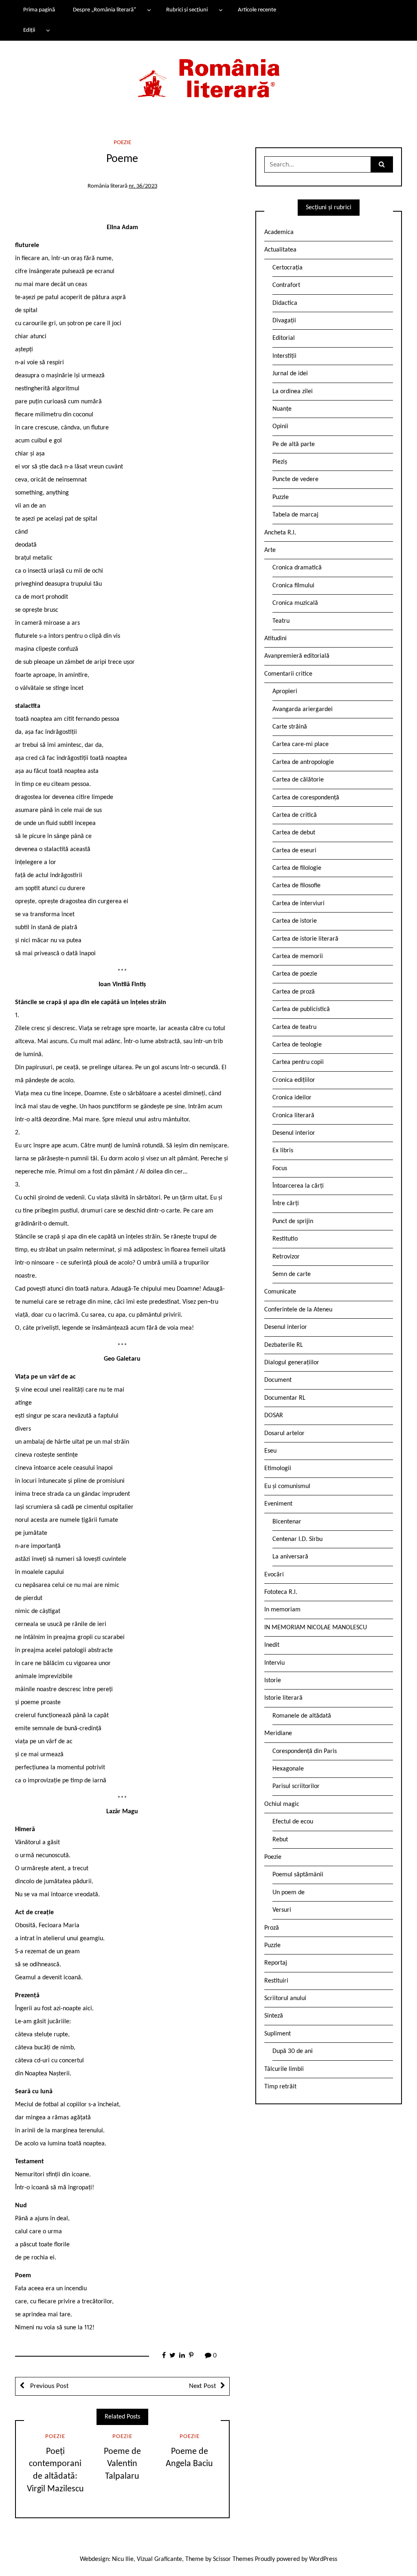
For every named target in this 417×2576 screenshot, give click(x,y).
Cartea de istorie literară (305, 939)
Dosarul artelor (284, 1434)
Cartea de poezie (295, 974)
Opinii (280, 427)
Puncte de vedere (295, 479)
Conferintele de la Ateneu (298, 1310)
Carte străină (290, 727)
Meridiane (278, 1733)
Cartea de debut (294, 833)
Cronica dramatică (297, 568)
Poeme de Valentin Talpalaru (122, 2464)
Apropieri (285, 692)
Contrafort (286, 285)
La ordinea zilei (293, 392)
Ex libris (283, 1151)
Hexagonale (288, 1769)
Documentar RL (285, 1398)
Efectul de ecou (293, 1822)
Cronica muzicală (295, 603)
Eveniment (278, 1504)
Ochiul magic (282, 1804)
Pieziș (280, 462)
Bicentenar (287, 1522)
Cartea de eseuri (294, 851)
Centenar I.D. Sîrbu (297, 1539)
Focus (280, 1169)
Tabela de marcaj (295, 515)
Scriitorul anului (285, 1998)
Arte (270, 550)
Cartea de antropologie (303, 762)
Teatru (281, 621)
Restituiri (276, 1981)
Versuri (282, 1910)
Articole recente (257, 10)
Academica (279, 232)
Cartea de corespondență (306, 798)
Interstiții (284, 356)
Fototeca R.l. (281, 1592)
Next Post (203, 2386)
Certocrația (288, 268)
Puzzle (281, 497)
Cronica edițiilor (294, 1080)
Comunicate (280, 1292)
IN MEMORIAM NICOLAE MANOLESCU (316, 1628)
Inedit (272, 1645)
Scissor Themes (233, 2559)
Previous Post (49, 2386)
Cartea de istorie (295, 921)
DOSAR (274, 1416)
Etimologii (278, 1469)
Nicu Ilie (123, 2559)
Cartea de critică (295, 815)
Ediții (29, 30)
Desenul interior (294, 1133)
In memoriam (282, 1610)
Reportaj (276, 1963)
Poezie (122, 143)
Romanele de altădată (302, 1716)
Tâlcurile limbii (284, 2069)
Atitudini (275, 639)
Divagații (284, 321)
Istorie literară (283, 1698)
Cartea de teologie (297, 1045)
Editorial (284, 338)
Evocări (274, 1575)
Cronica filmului (293, 586)
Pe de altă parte (294, 444)
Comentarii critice (288, 674)
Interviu (274, 1663)
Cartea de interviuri (298, 904)
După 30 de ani (293, 2051)
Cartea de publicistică (301, 1009)
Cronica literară (293, 1116)
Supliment (278, 2034)
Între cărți (286, 1204)
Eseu (270, 1451)
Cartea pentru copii (298, 1062)
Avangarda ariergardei (303, 709)
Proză (272, 1928)
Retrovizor (286, 1257)
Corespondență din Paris (305, 1751)
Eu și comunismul (287, 1486)
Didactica (285, 303)
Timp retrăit (280, 2087)
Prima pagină (39, 10)
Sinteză (274, 2016)
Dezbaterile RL (284, 1345)
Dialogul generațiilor (292, 1363)
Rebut (280, 1840)
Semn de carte (292, 1274)
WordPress (323, 2559)
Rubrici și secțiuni (187, 10)
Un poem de (289, 1893)
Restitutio (285, 1239)
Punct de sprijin (293, 1221)
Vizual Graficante (159, 2559)
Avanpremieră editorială (297, 656)
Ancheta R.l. (280, 533)
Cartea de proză (294, 992)
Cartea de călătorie (298, 780)
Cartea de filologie (297, 868)
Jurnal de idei (290, 374)
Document (278, 1380)
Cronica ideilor (292, 1098)
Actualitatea (280, 250)
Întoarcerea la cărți (298, 1186)
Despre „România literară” (104, 10)
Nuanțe (282, 409)
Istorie (273, 1681)
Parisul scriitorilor (296, 1786)
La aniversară (290, 1557)
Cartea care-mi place (301, 744)
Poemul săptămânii (298, 1875)
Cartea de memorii (298, 956)
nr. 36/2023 (143, 186)
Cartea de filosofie (296, 886)
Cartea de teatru (294, 1027)
